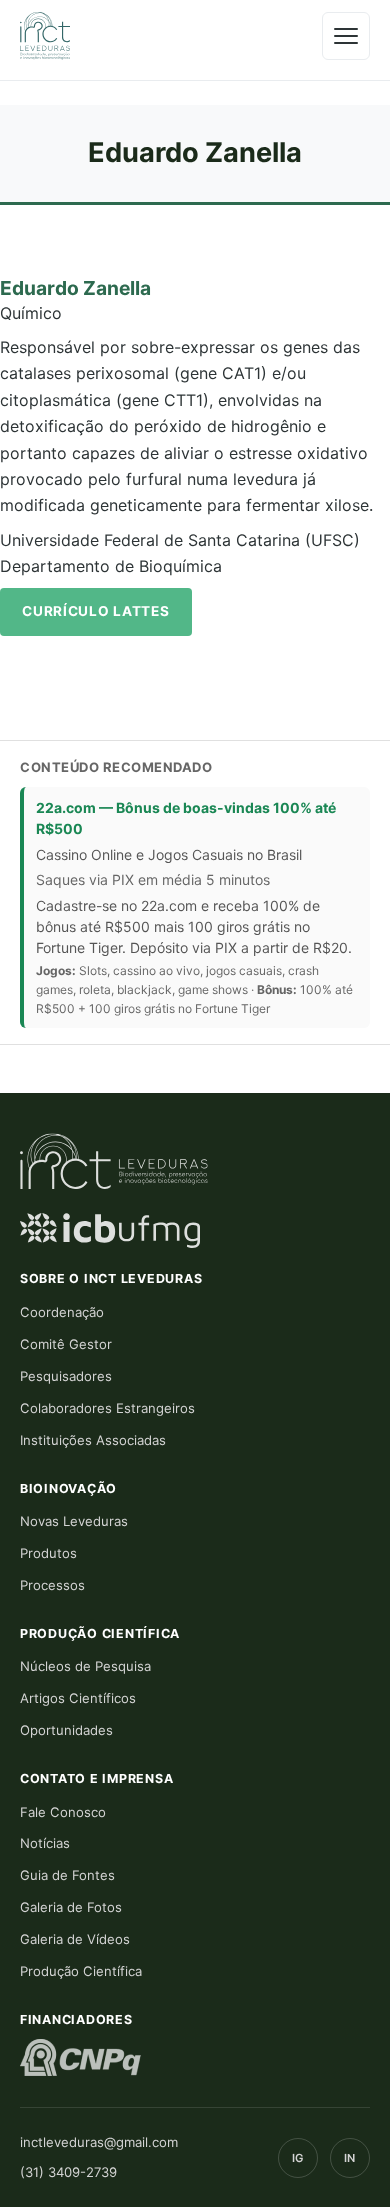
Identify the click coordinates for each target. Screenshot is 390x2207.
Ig (298, 2158)
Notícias (45, 1843)
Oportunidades (66, 1730)
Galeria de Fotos (71, 1907)
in (350, 2158)
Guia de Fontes (67, 1875)
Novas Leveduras (74, 1521)
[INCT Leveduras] (45, 36)
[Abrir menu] (346, 36)
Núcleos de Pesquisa (85, 1666)
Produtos (48, 1553)
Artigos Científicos (78, 1698)
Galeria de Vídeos (75, 1939)
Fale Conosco (63, 1812)
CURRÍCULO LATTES (95, 611)
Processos (52, 1585)
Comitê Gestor (66, 1344)
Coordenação (62, 1312)
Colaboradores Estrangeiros (107, 1408)
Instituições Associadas (93, 1440)
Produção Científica (81, 1971)
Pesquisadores (66, 1376)
